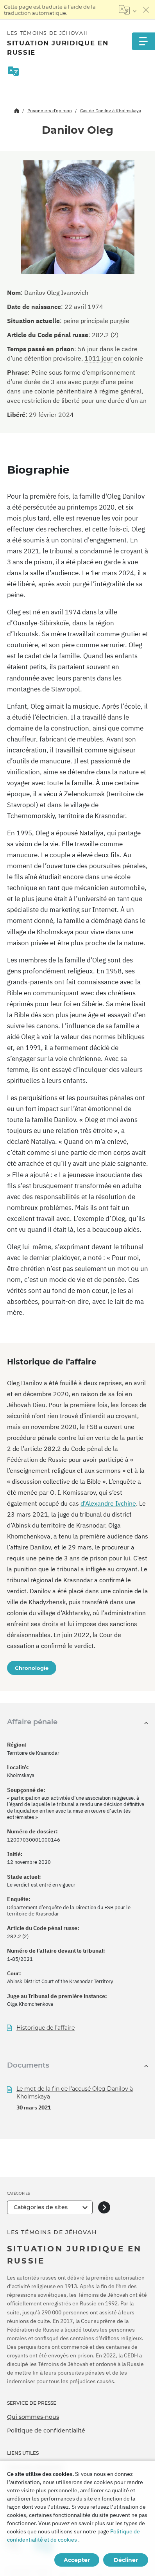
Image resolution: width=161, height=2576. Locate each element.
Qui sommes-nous (33, 2417)
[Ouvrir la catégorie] (104, 2207)
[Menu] (143, 41)
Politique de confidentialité (46, 2431)
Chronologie (32, 1668)
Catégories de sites (41, 2207)
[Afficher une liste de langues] (128, 10)
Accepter (77, 2560)
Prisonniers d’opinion (50, 110)
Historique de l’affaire (46, 2028)
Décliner (126, 2560)
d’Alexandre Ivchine (108, 1503)
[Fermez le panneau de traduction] (146, 10)
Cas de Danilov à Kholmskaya (111, 110)
